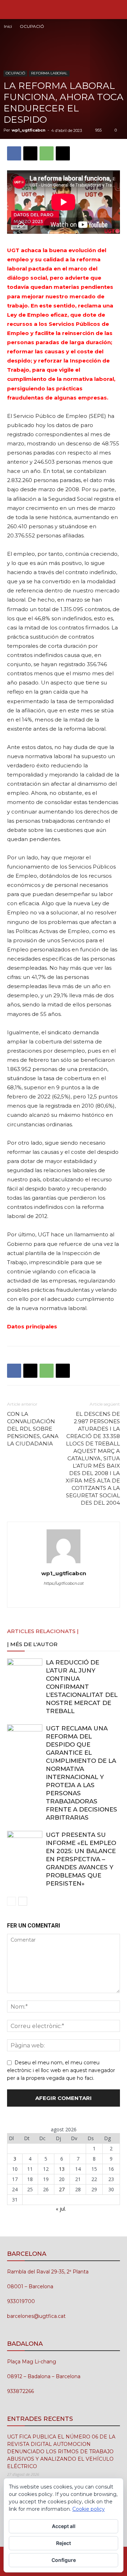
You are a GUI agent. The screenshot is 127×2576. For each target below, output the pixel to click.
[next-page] (23, 1901)
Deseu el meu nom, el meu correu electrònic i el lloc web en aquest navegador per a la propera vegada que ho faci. (61, 2070)
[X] (30, 153)
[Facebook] (14, 153)
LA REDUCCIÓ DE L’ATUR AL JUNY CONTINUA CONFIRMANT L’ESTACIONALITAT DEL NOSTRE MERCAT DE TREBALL (82, 1687)
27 (62, 2189)
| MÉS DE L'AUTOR (32, 1644)
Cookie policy (89, 2509)
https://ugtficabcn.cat (64, 1583)
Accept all (64, 2526)
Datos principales (32, 1326)
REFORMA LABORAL (49, 73)
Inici (8, 26)
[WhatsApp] (47, 153)
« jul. (61, 2209)
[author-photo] (64, 1563)
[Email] (63, 153)
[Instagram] (49, 1597)
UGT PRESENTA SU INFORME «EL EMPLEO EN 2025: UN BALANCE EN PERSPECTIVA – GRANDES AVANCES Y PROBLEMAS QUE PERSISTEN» (81, 1859)
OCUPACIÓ (32, 26)
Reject (64, 2543)
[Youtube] (93, 1597)
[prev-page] (11, 1901)
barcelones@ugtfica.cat (36, 2316)
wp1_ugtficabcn (29, 130)
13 (62, 2169)
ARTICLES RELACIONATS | (43, 1631)
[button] (12, 10)
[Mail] (64, 1597)
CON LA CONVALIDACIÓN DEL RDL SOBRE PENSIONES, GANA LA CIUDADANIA (33, 1429)
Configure (64, 2560)
